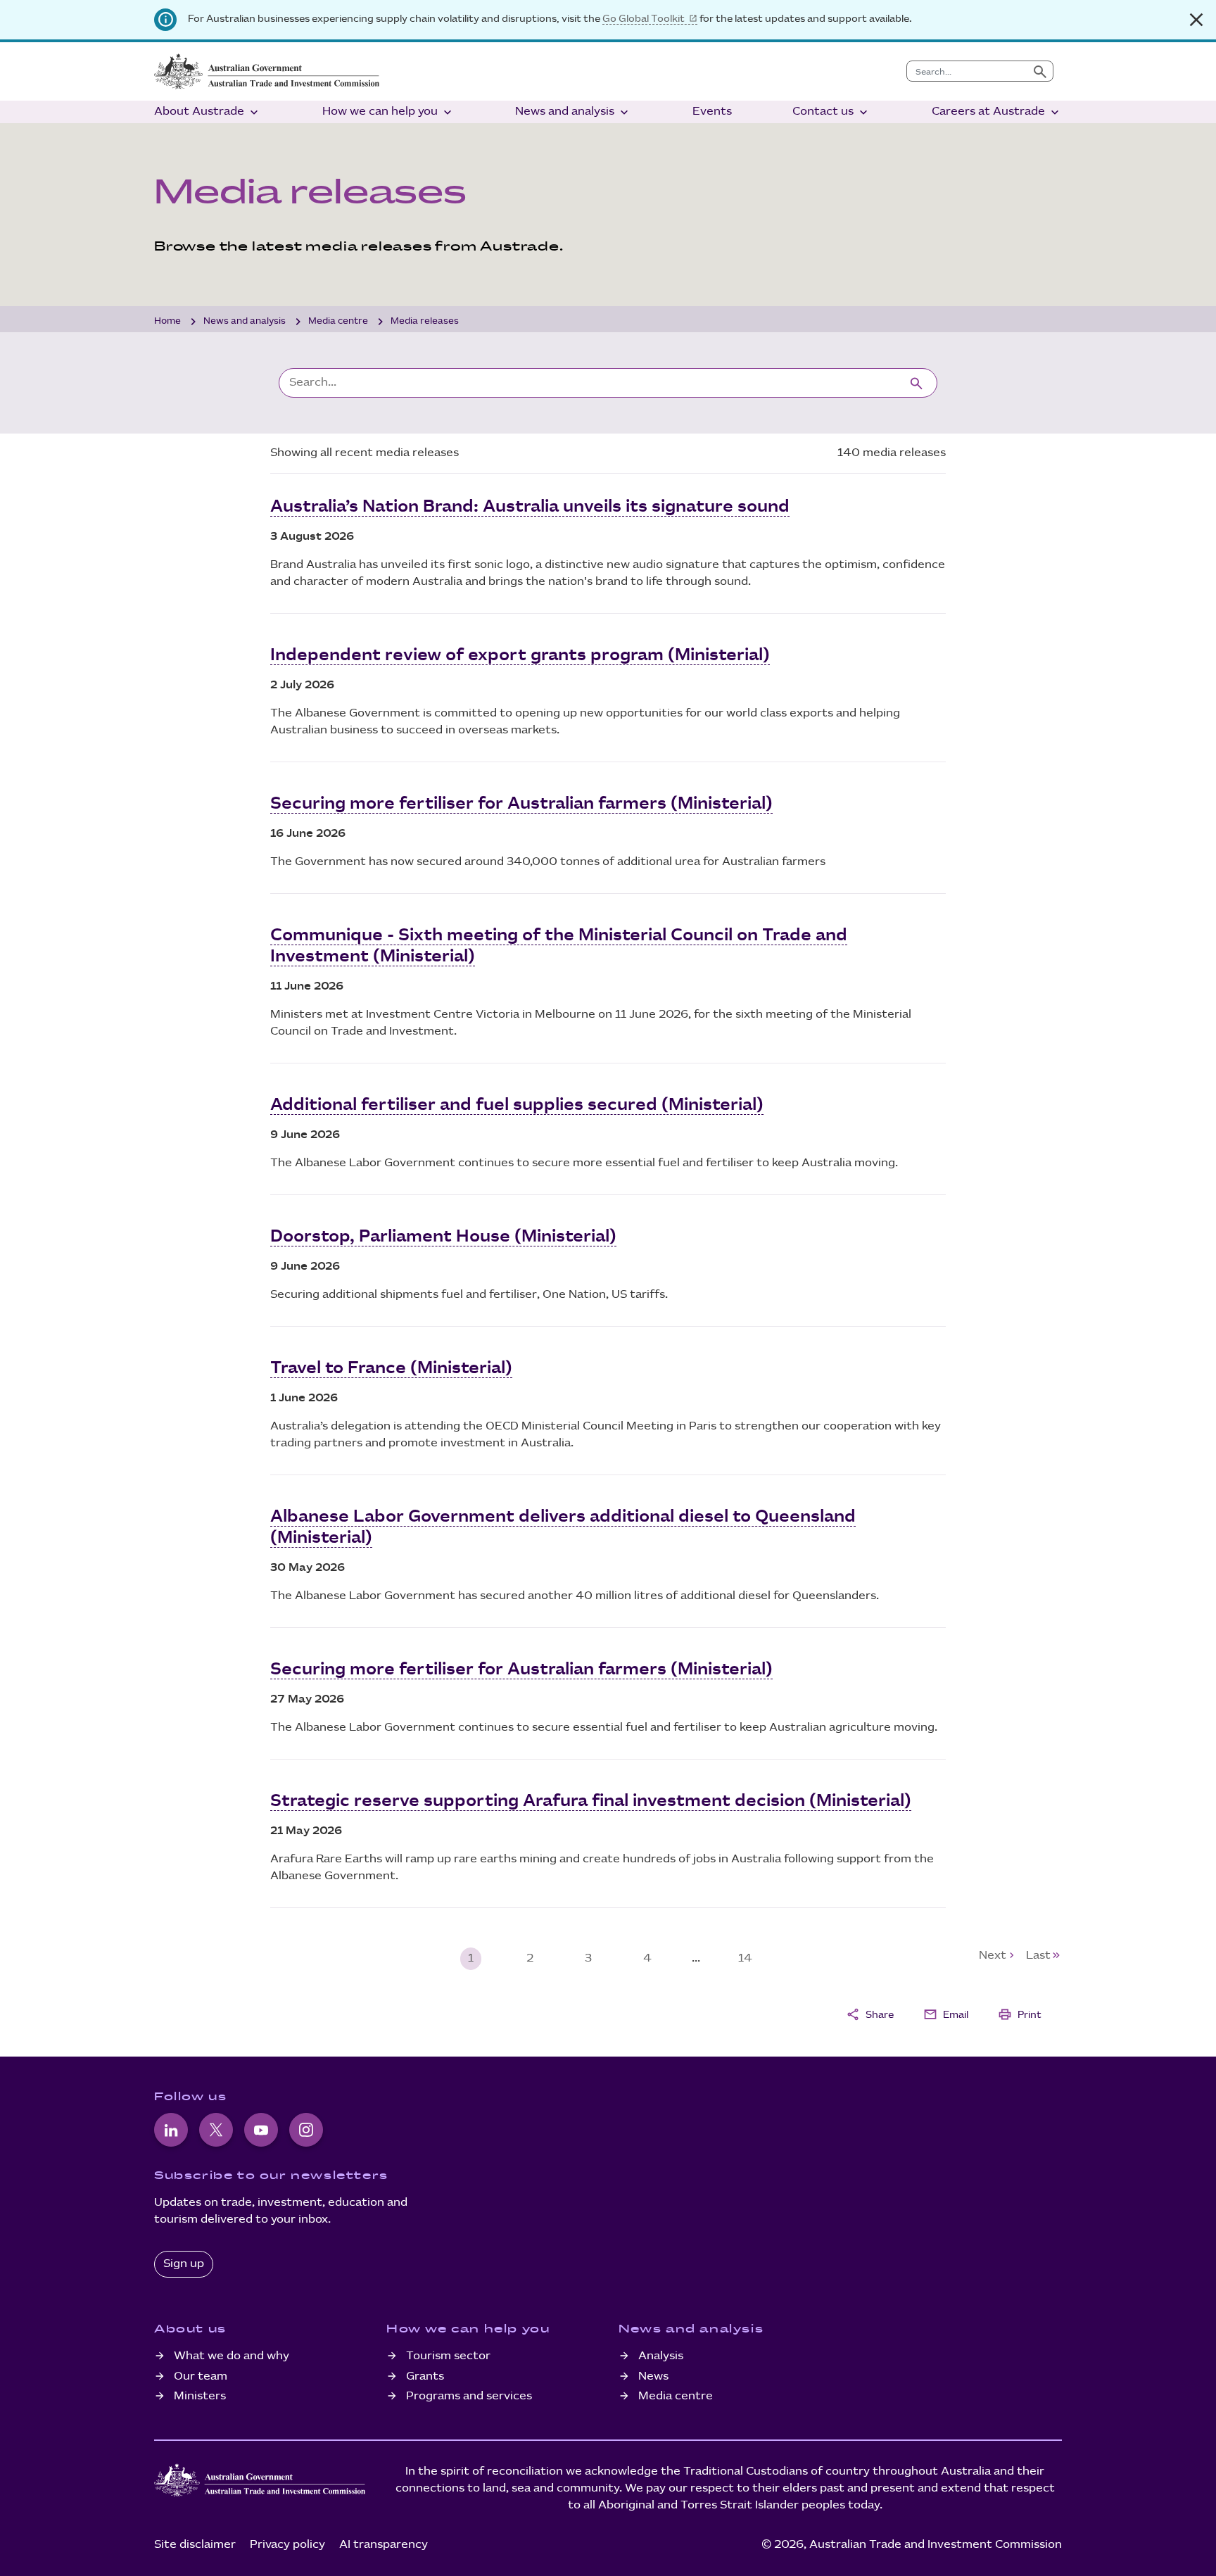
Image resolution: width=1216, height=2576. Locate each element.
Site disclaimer (195, 2545)
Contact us (831, 112)
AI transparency (384, 2545)
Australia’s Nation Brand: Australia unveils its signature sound (530, 507)
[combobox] (967, 71)
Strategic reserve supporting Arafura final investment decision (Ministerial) (591, 1801)
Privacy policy (287, 2545)
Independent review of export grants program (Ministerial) (520, 655)
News (653, 2376)
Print (1020, 2014)
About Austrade (208, 112)
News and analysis (573, 112)
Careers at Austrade (997, 112)
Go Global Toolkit (644, 19)
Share (870, 2014)
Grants (425, 2376)
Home (167, 321)
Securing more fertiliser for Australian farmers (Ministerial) (521, 804)
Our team (201, 2376)
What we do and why (232, 2356)
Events (712, 112)
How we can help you (388, 112)
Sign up (184, 2264)
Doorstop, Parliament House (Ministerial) (443, 1237)
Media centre (338, 321)
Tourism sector (448, 2356)
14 (745, 1958)
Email (946, 2014)
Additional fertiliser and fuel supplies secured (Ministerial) (517, 1105)
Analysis (661, 2356)
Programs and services (469, 2396)
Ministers (200, 2396)
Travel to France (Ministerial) (391, 1368)
